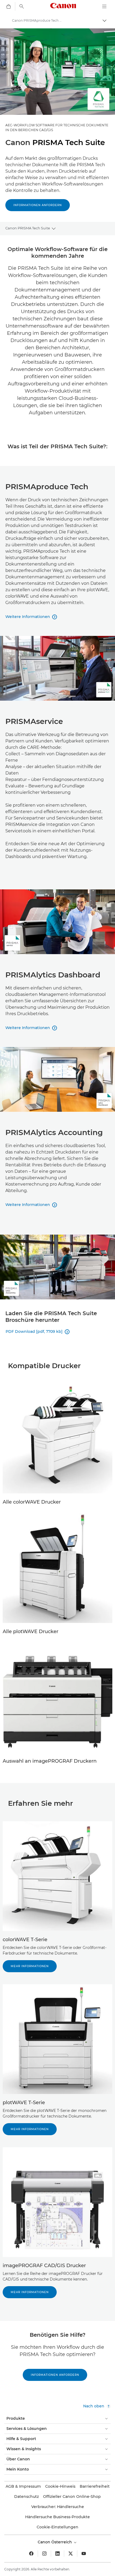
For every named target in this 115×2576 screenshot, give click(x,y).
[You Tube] (84, 2554)
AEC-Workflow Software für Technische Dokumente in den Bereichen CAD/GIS (57, 128)
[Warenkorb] (9, 6)
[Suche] (22, 6)
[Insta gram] (44, 2554)
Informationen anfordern (38, 205)
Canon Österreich (55, 2542)
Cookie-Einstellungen (57, 2527)
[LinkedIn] (57, 2554)
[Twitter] (71, 2554)
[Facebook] (31, 2554)
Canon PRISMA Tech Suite (28, 228)
